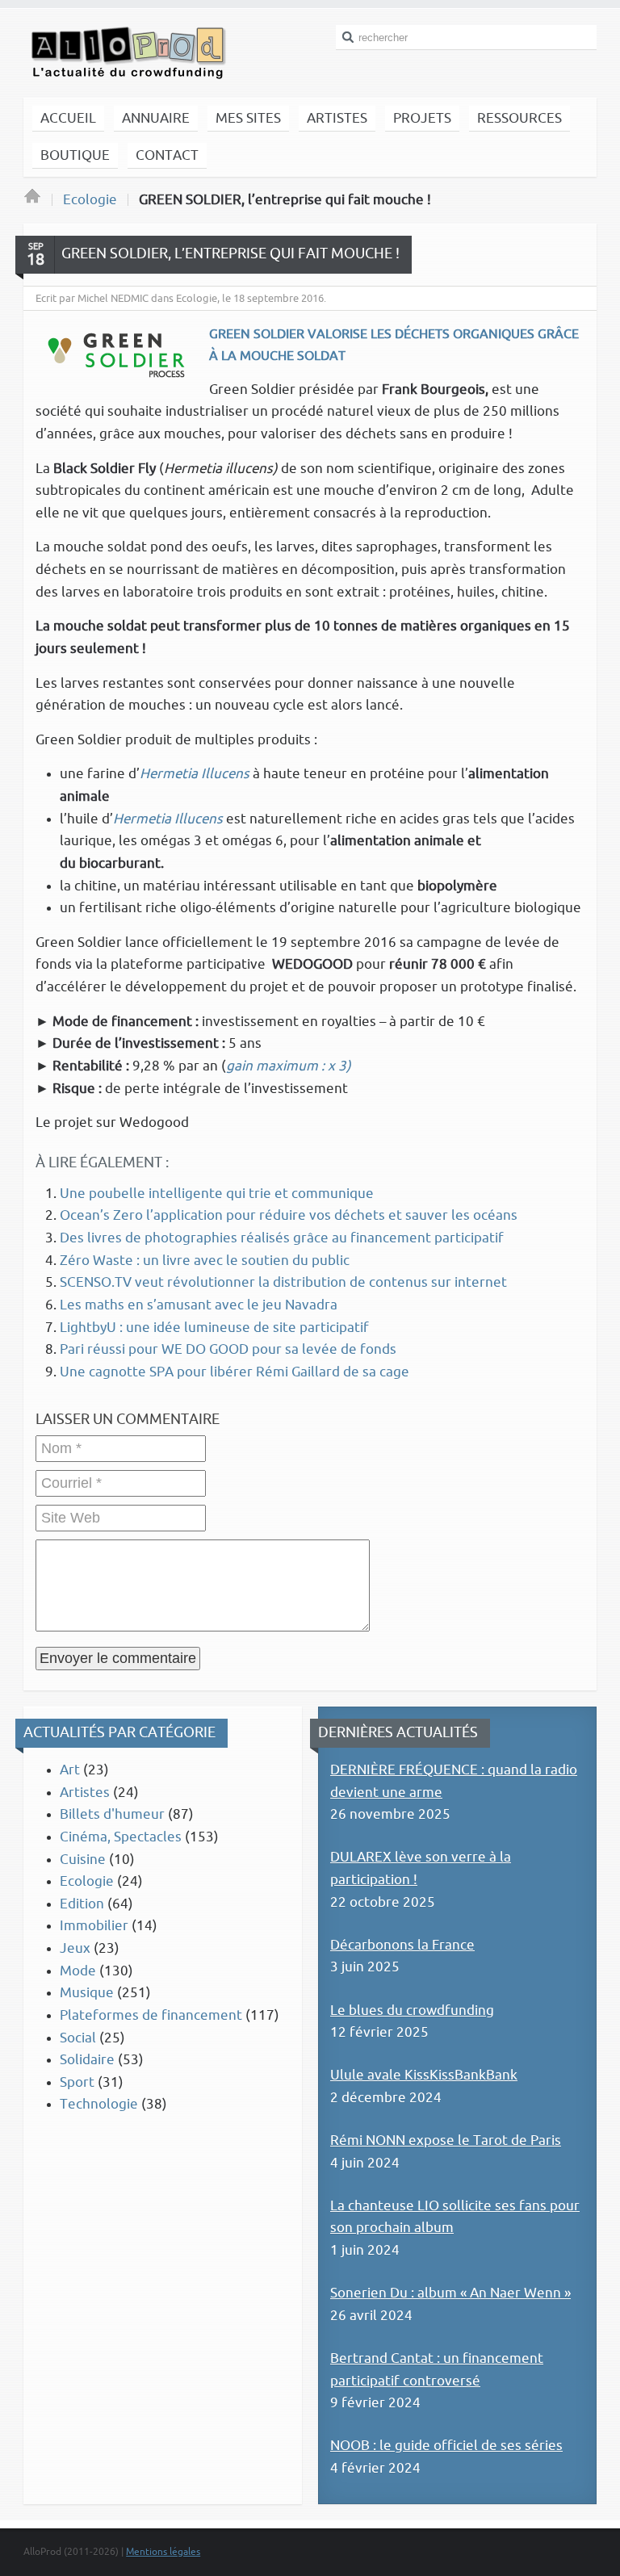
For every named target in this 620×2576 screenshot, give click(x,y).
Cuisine (83, 1860)
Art (70, 1770)
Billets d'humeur (112, 1814)
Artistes (85, 1793)
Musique (87, 1993)
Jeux (75, 1948)
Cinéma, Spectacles (121, 1837)
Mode (78, 1971)
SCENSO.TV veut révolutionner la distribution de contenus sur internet (283, 1282)
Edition (82, 1904)
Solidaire (87, 2060)
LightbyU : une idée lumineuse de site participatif (214, 1328)
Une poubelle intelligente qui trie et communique (217, 1194)
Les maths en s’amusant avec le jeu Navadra (199, 1305)
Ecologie (90, 200)
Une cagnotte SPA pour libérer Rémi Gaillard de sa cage (235, 1372)
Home (32, 200)
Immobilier (94, 1926)
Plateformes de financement (151, 2015)
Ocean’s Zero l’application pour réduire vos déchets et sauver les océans (289, 1215)
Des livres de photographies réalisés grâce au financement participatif (282, 1238)
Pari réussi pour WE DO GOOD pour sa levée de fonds (228, 1349)
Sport (77, 2082)
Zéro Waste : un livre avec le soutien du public (205, 1261)
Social (78, 2038)
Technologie (99, 2104)
